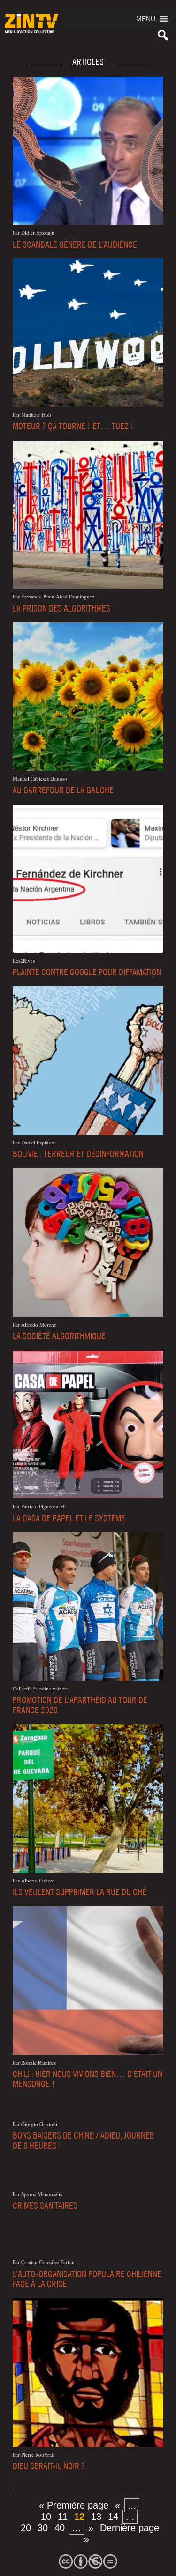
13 (96, 2517)
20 (26, 2528)
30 (43, 2528)
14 (113, 2517)
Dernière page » (122, 2533)
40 (60, 2528)
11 (63, 2517)
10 (46, 2517)
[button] (146, 19)
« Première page (74, 2505)
